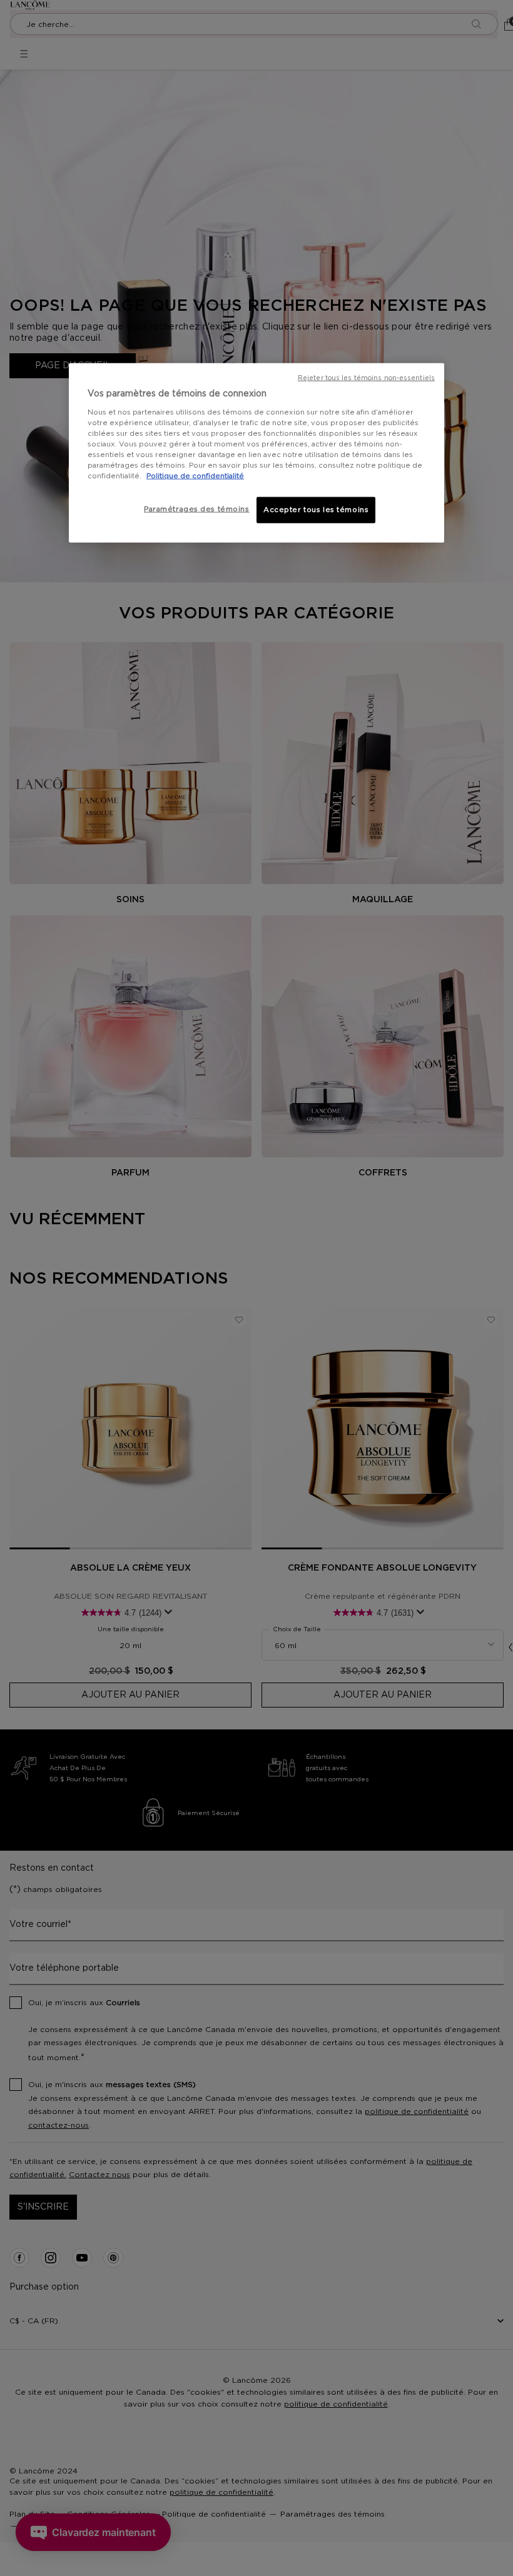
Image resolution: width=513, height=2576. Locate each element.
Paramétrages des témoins (197, 509)
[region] (256, 453)
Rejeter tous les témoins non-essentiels (366, 378)
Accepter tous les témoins (316, 510)
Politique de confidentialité (195, 476)
